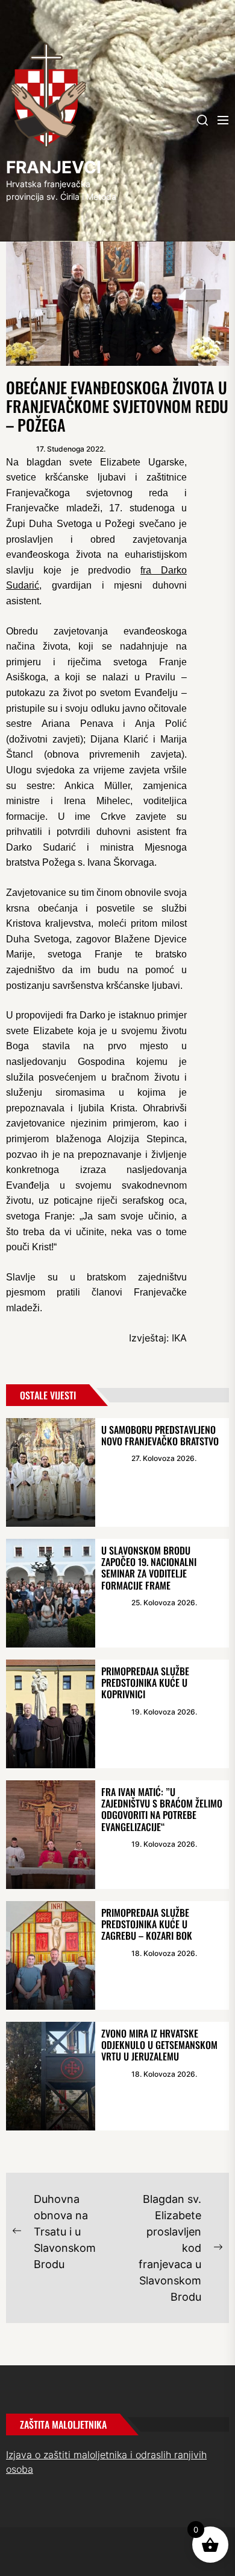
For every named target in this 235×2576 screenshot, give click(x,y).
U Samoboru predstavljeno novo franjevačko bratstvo (160, 1435)
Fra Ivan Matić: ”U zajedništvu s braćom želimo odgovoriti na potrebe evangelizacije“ (162, 1809)
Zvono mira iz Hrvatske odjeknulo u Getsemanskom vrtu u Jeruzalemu (159, 2045)
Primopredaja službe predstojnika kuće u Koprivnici (145, 1683)
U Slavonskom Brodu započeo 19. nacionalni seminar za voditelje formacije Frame (149, 1568)
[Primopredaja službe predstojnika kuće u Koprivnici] (51, 1714)
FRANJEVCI (54, 167)
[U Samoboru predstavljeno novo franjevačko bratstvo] (51, 1472)
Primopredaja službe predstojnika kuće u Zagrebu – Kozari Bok (147, 1924)
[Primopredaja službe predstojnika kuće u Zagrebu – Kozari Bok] (51, 1955)
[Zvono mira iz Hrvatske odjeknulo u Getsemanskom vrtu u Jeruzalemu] (51, 2076)
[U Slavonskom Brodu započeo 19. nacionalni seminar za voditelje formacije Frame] (51, 1593)
